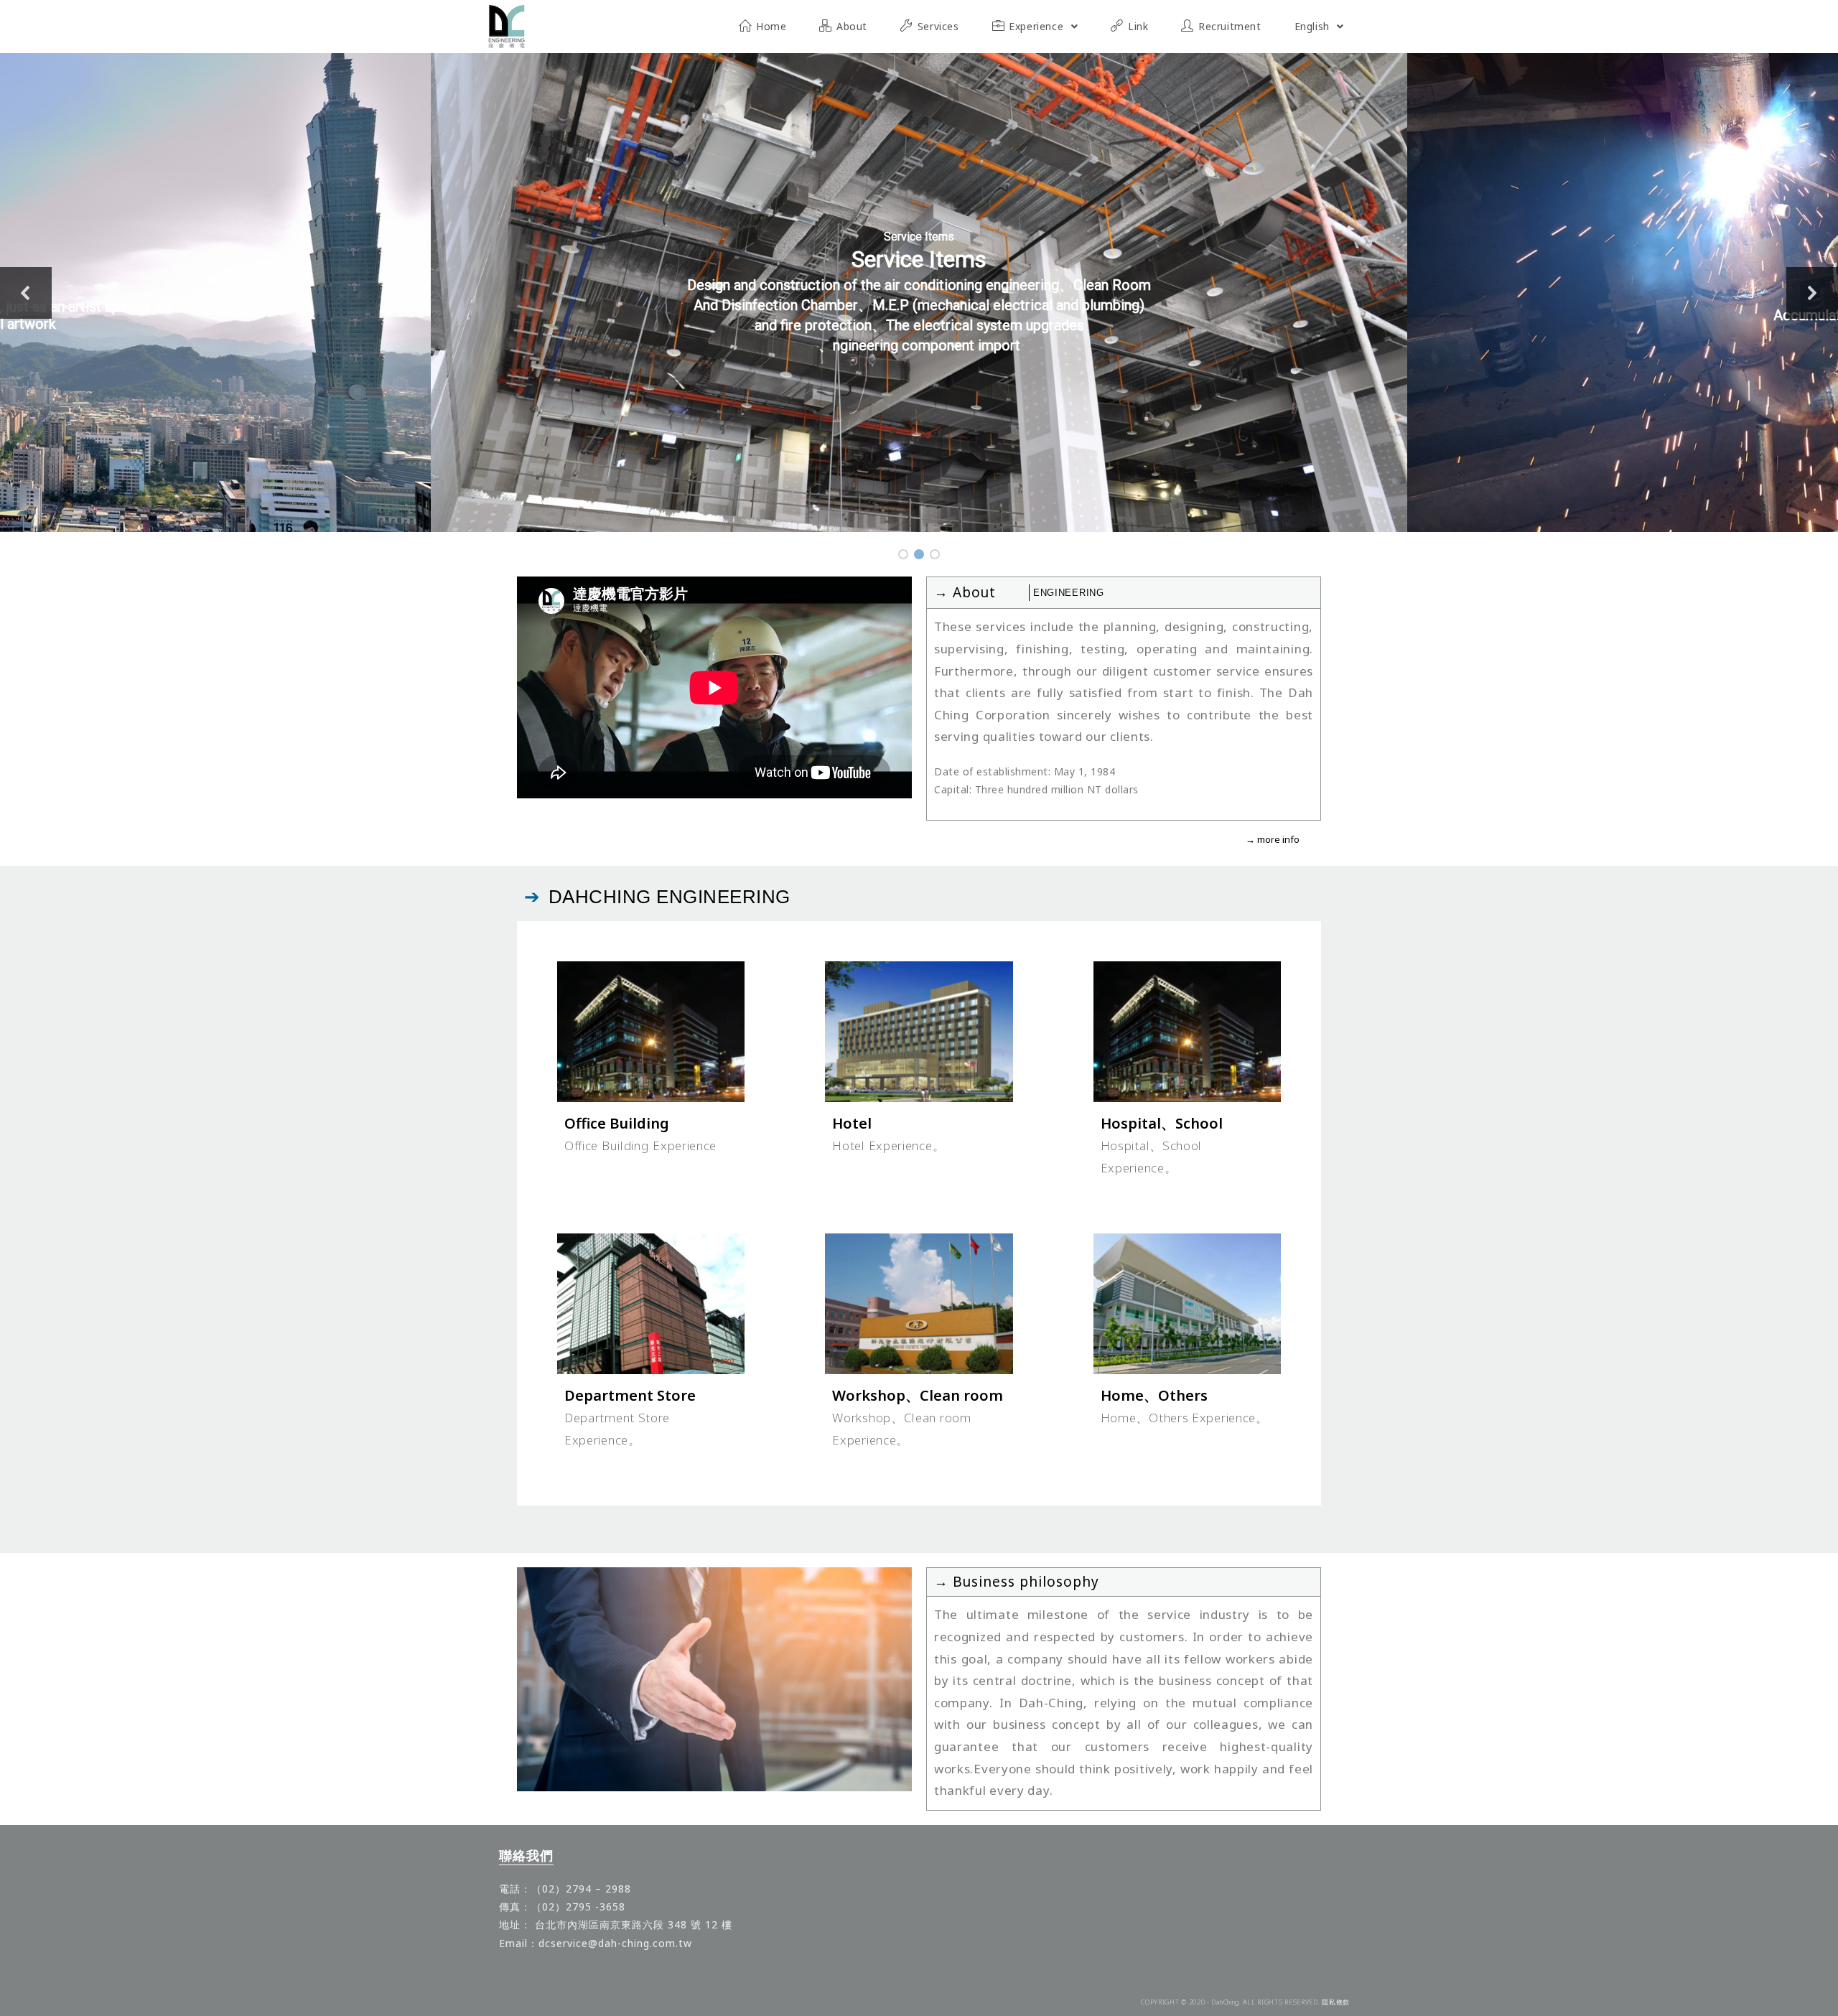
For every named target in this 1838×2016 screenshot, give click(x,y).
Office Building (617, 1123)
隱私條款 (1336, 2002)
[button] (26, 293)
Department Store (630, 1395)
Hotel (852, 1123)
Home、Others (1154, 1395)
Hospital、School (1162, 1123)
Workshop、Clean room (918, 1395)
